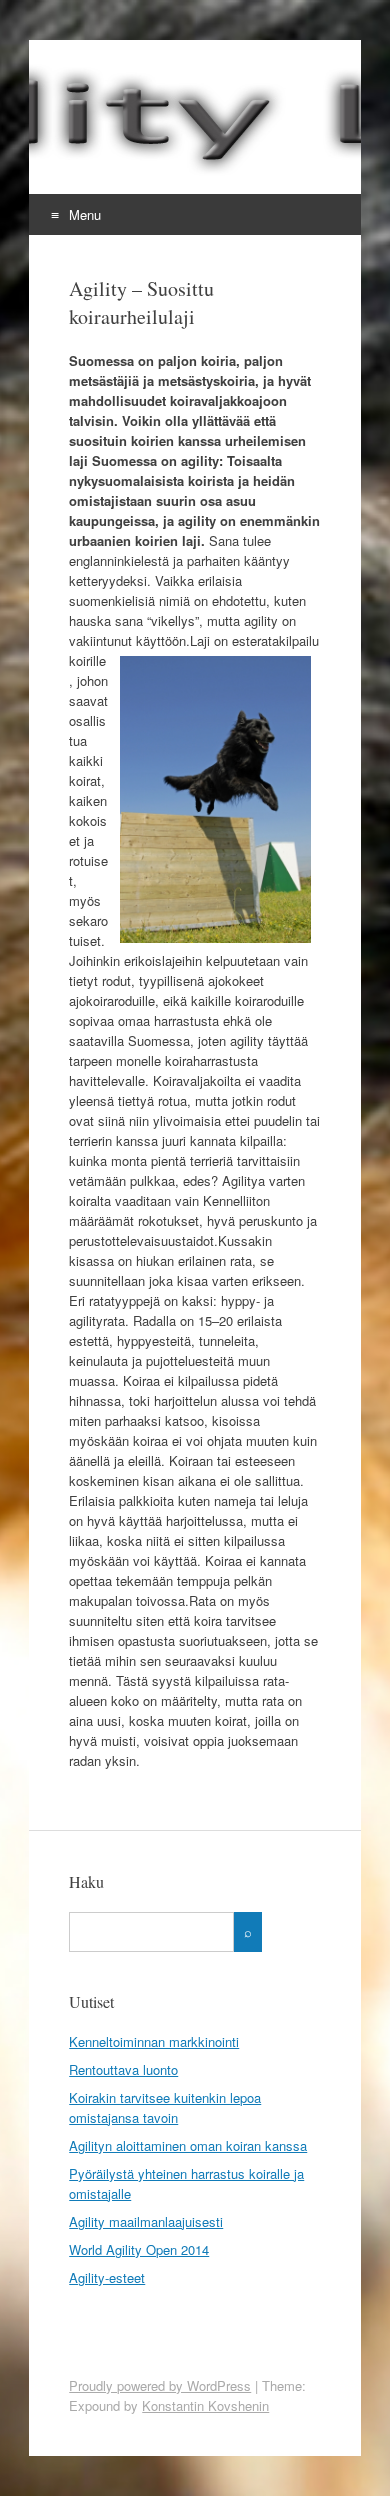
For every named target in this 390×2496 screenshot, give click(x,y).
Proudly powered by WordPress (160, 2385)
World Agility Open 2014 (139, 2249)
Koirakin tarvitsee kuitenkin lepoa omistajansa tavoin (165, 2107)
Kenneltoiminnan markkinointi (154, 2041)
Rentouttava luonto (123, 2069)
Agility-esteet (107, 2277)
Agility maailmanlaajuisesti (146, 2221)
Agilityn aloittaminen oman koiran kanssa (188, 2145)
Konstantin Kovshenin (205, 2405)
